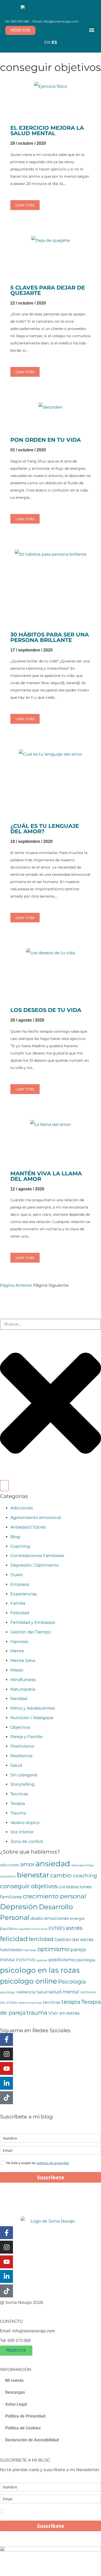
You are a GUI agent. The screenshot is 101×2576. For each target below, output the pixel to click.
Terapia (18, 1803)
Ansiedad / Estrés (28, 1527)
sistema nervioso (30, 2003)
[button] (92, 30)
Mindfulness (23, 1680)
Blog (15, 1537)
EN (47, 42)
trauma (37, 2013)
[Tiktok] (6, 2098)
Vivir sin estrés (64, 2013)
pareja (78, 1949)
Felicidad (20, 1613)
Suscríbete (51, 2177)
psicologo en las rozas (40, 1970)
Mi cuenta (14, 2380)
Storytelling (22, 1784)
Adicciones (22, 1508)
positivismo (62, 1960)
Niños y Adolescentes (33, 1708)
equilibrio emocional (33, 1929)
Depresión (19, 1907)
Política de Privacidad (25, 2416)
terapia (71, 2002)
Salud (16, 1765)
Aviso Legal (16, 2404)
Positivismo (22, 1746)
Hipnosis (19, 1642)
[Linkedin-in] (6, 2083)
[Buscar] (4, 1486)
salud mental (64, 1992)
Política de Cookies (23, 2428)
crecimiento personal (54, 1896)
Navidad (19, 1699)
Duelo (17, 1575)
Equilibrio (9, 1929)
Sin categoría (24, 1775)
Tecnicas (19, 1794)
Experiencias (24, 1594)
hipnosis (30, 1950)
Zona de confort (27, 1841)
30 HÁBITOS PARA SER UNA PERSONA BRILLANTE (50, 637)
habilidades (11, 1950)
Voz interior (22, 1832)
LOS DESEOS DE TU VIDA (46, 1010)
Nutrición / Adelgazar (32, 1718)
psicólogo (8, 1992)
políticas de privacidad (53, 2163)
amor (27, 1864)
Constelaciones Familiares (37, 1556)
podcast (42, 1960)
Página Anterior (16, 1285)
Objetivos (20, 1727)
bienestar (33, 1875)
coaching (85, 1876)
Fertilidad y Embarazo (33, 1622)
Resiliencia (21, 1756)
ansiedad (53, 1864)
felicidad (14, 1939)
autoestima (8, 1876)
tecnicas (52, 2002)
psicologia (86, 1960)
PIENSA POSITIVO (18, 1960)
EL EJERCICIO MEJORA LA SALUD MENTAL (47, 131)
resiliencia (26, 1992)
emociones (56, 1918)
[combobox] (51, 1324)
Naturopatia (23, 1689)
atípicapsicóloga (82, 1865)
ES (54, 42)
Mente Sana (23, 1660)
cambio (61, 1875)
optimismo (53, 1949)
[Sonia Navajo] (51, 10)
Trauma (18, 1813)
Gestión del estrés (74, 1940)
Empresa (20, 1584)
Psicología (72, 1982)
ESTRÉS (57, 1928)
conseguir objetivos (29, 1886)
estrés (74, 1928)
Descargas (15, 2392)
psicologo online (28, 1981)
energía (77, 1919)
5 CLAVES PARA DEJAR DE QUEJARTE (48, 290)
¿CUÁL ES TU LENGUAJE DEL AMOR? (45, 829)
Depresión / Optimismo (35, 1565)
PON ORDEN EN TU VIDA (46, 440)
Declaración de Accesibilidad (32, 2440)
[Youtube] (6, 2068)
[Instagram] (6, 2054)
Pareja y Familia (26, 1737)
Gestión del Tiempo (31, 1632)
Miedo (17, 1670)
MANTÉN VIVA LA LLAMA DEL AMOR (46, 1176)
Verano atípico (25, 1823)
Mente (17, 1651)
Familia (18, 1603)
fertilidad (41, 1939)
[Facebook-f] (6, 2039)
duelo (37, 1918)
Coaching (20, 1546)
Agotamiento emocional (36, 1518)
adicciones (10, 1865)
